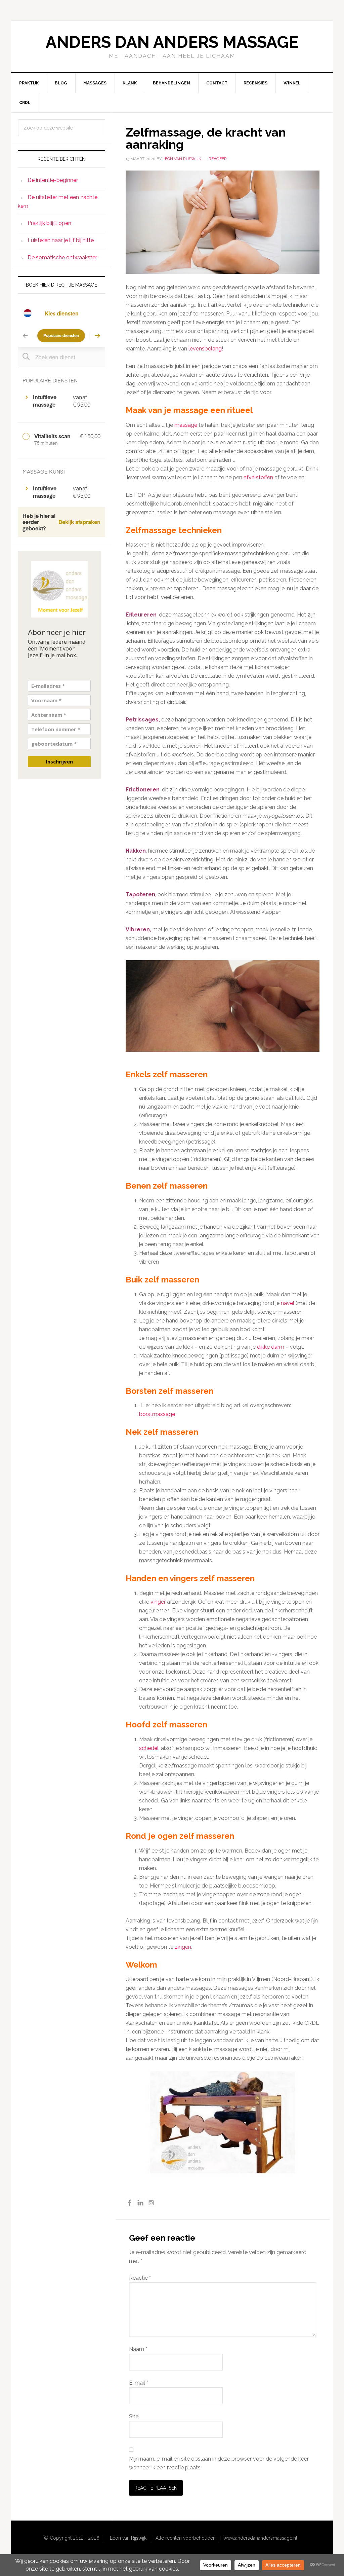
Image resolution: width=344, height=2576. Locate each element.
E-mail (139, 2383)
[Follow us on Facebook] (130, 2203)
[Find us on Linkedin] (140, 2203)
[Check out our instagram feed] (151, 2203)
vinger (158, 1602)
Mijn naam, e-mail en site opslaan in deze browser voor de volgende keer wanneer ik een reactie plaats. (219, 2463)
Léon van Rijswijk (128, 2538)
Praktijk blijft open (49, 223)
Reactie (140, 2278)
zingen (183, 1947)
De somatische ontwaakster (62, 257)
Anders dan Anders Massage (172, 42)
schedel (149, 1748)
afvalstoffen (258, 477)
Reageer (218, 159)
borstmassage (157, 1414)
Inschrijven (59, 761)
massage (186, 425)
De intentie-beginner (53, 180)
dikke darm (271, 1347)
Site (134, 2416)
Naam (138, 2349)
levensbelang (205, 349)
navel (288, 1303)
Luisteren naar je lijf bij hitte (61, 240)
